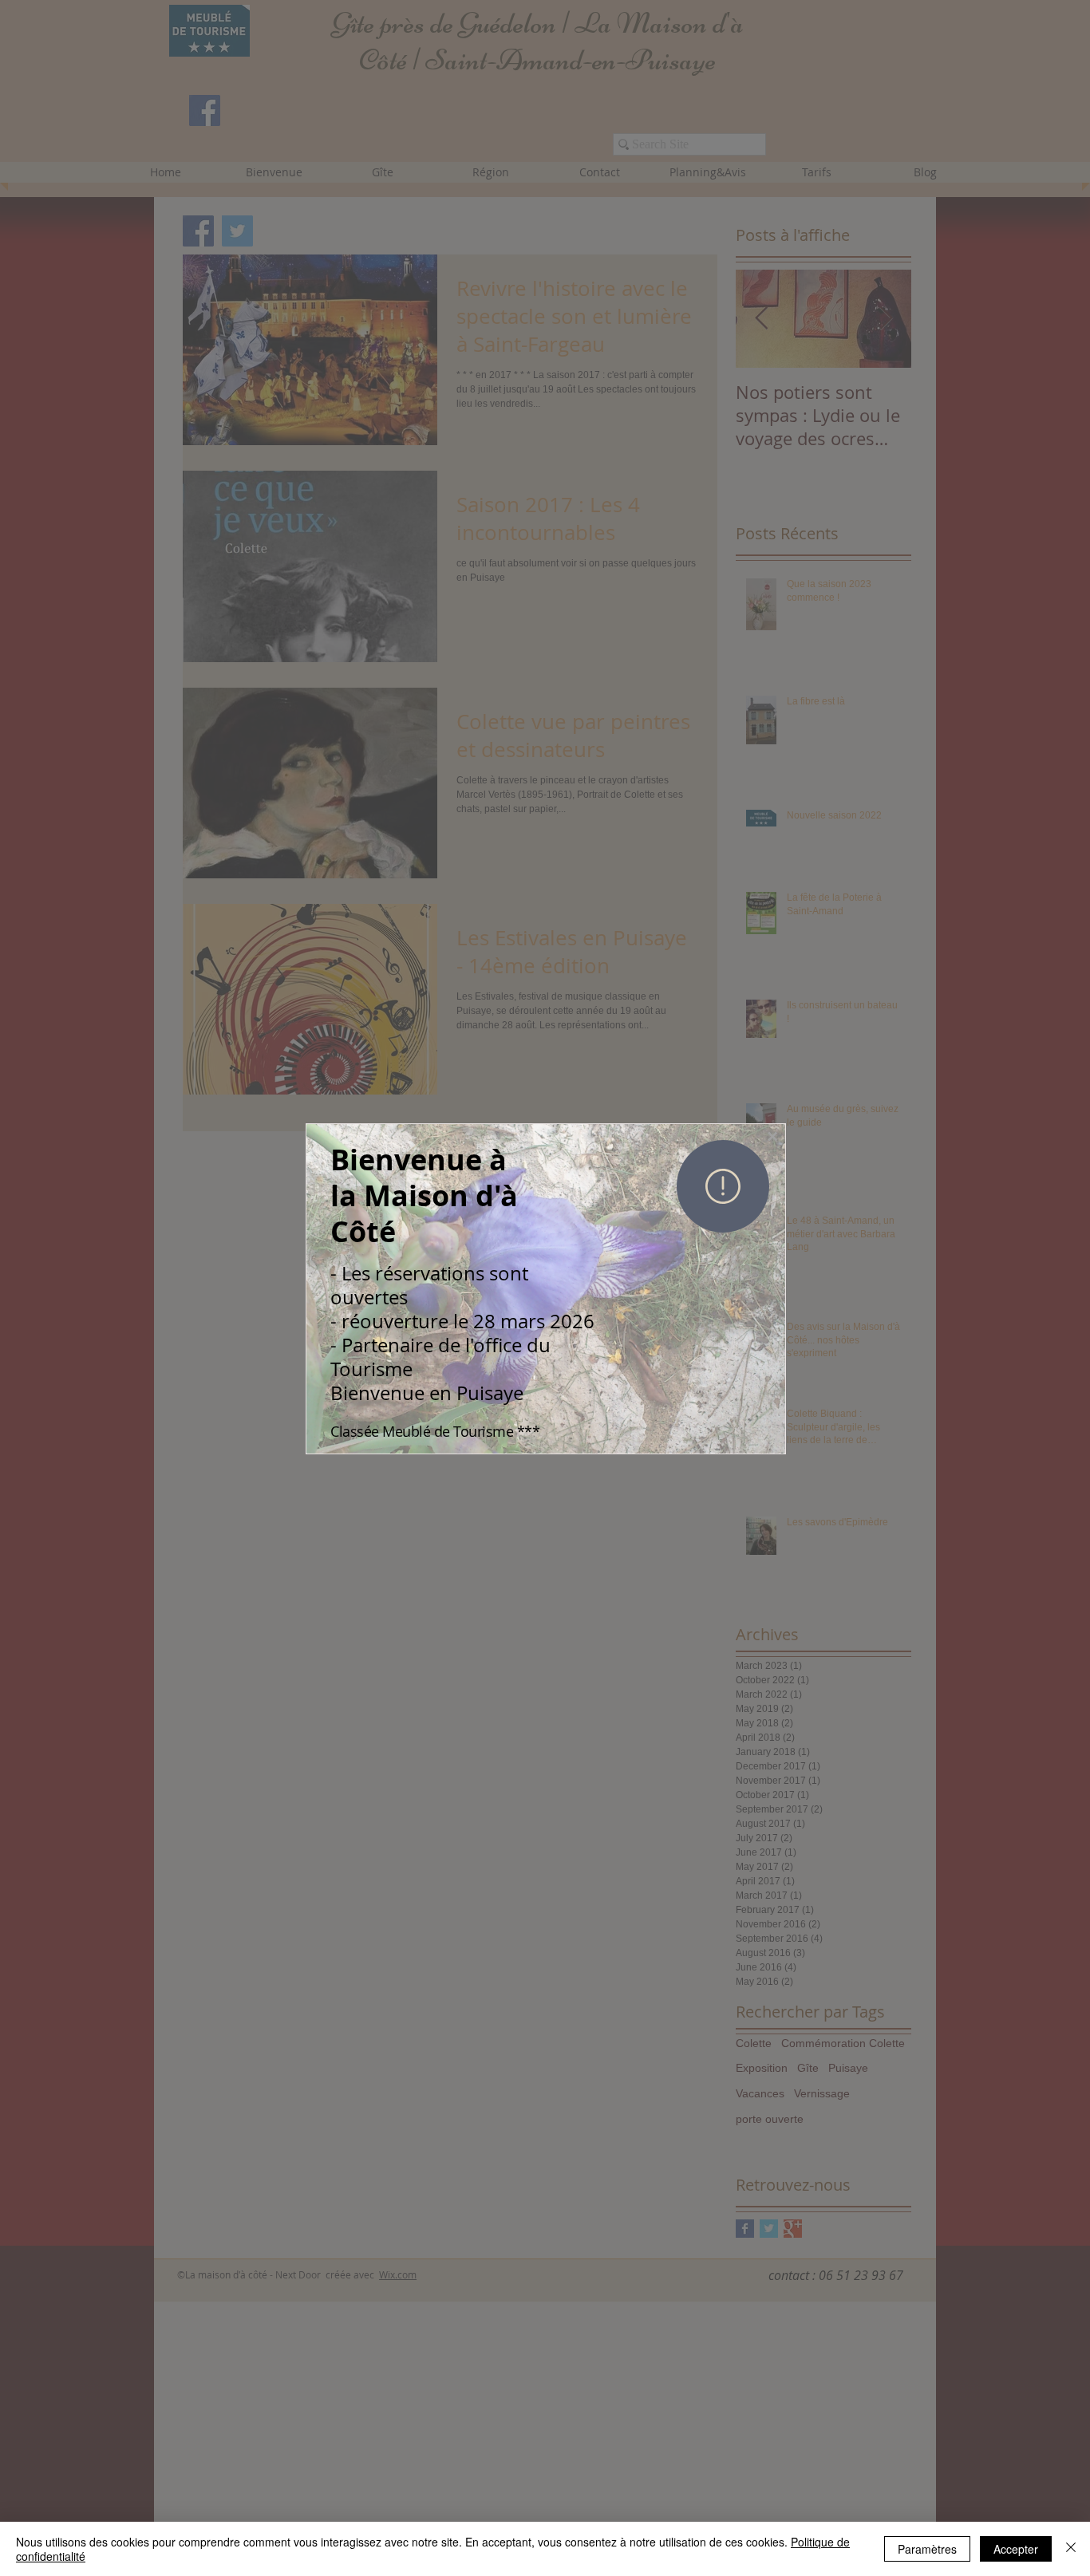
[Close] (1071, 2549)
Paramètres (927, 2549)
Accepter (1016, 2549)
